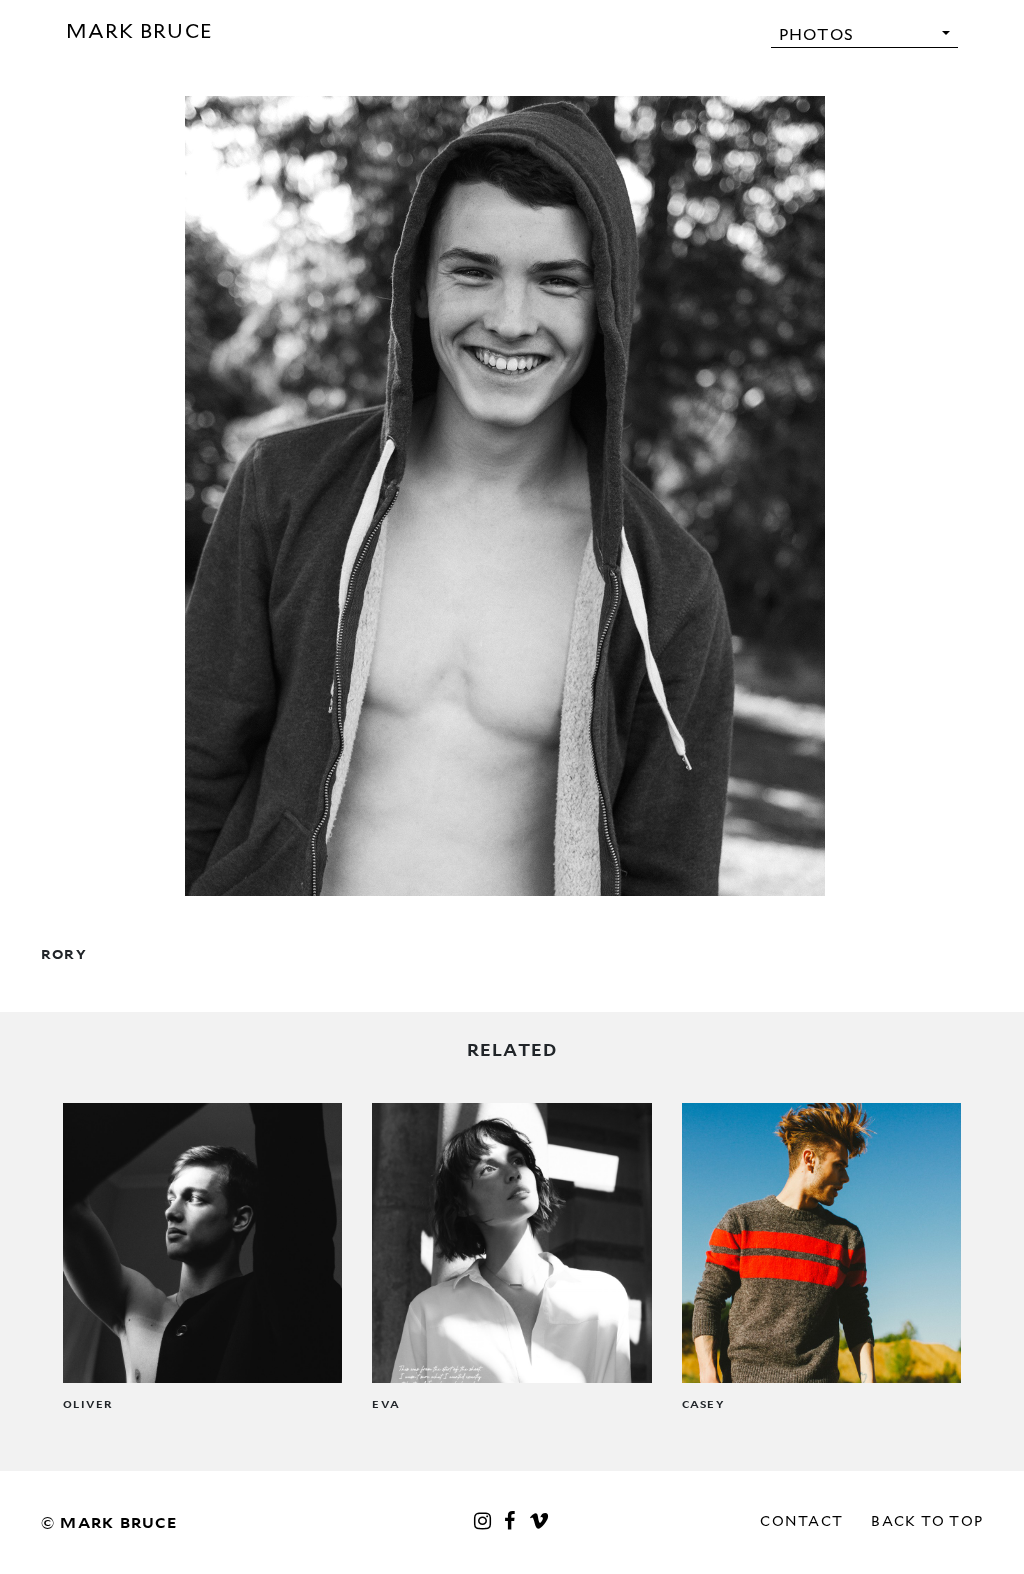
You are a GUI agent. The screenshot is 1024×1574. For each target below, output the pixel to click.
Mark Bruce (140, 31)
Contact (801, 1521)
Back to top (927, 1521)
